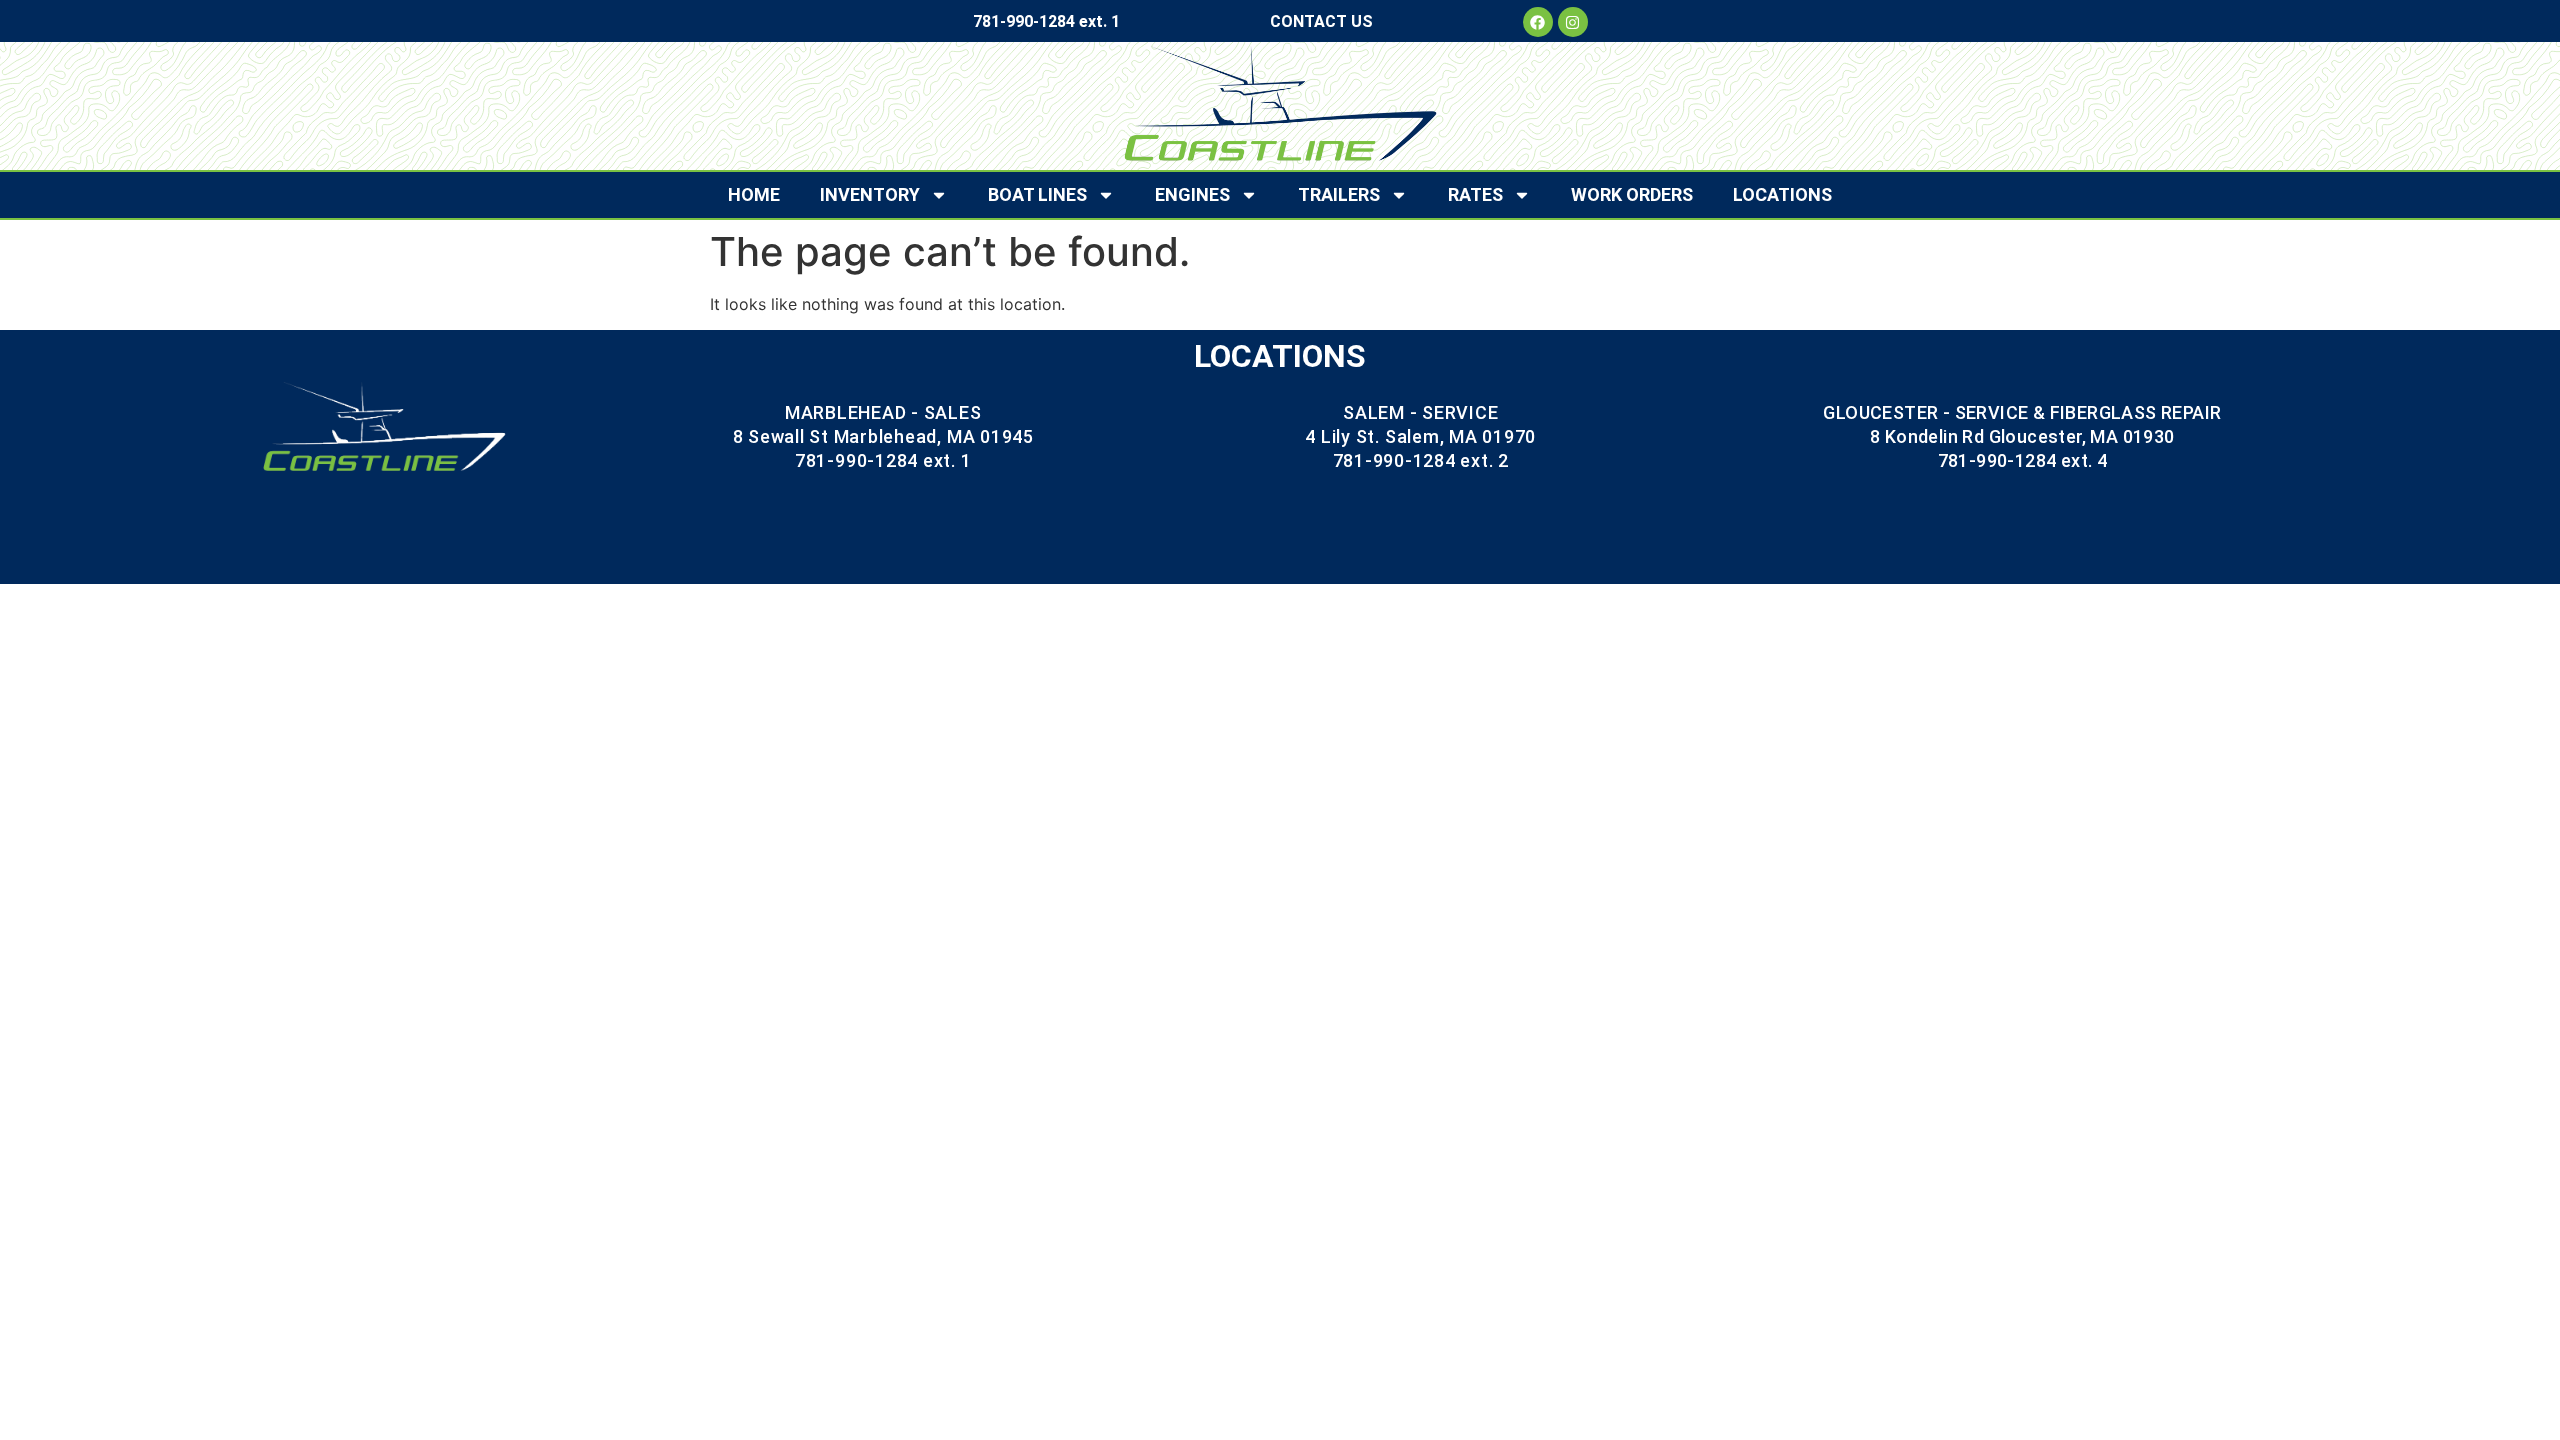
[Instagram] (1573, 22)
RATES (1475, 194)
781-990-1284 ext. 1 (1046, 21)
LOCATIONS (1782, 194)
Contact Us (1321, 21)
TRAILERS (1339, 194)
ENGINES (1192, 194)
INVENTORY (870, 194)
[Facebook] (1538, 22)
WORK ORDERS (1632, 194)
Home (754, 194)
